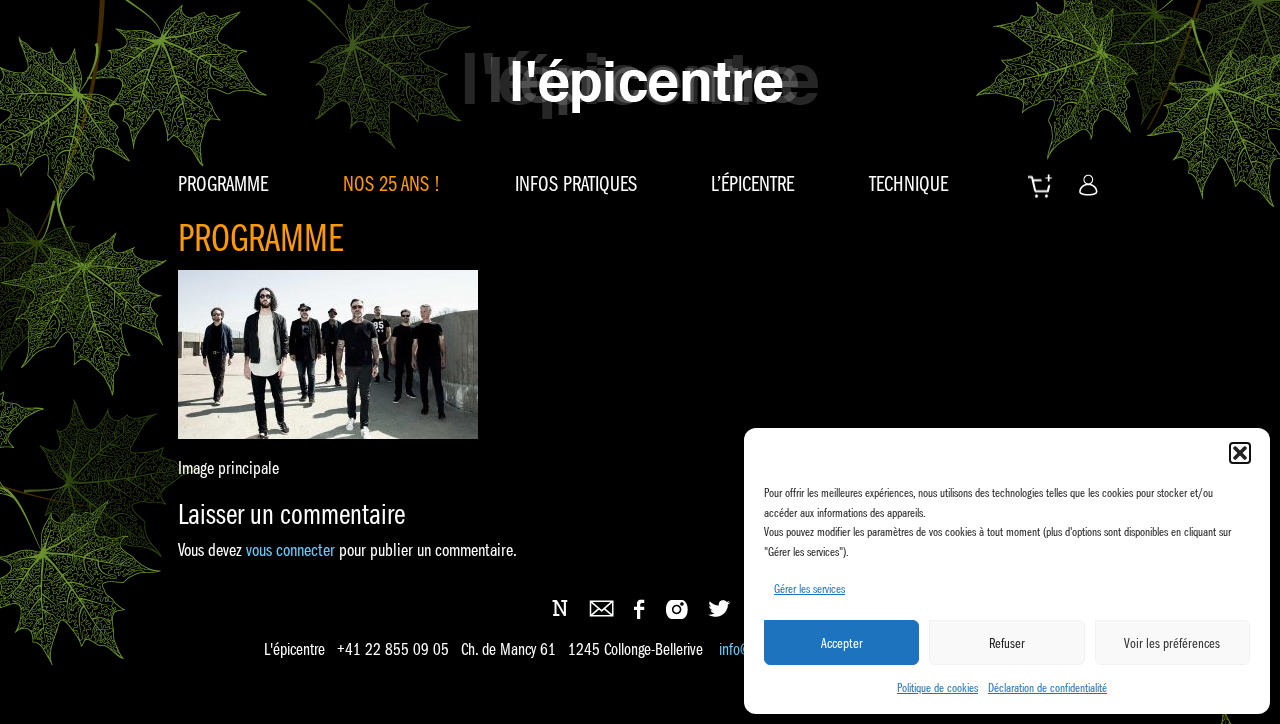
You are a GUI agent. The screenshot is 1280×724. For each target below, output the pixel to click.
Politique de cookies (937, 687)
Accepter (842, 643)
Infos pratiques (576, 184)
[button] (1240, 453)
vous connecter (290, 550)
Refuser (1007, 643)
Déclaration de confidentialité (1047, 687)
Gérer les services (809, 588)
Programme (223, 184)
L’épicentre (752, 184)
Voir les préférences (1172, 643)
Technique (908, 184)
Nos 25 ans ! (391, 184)
